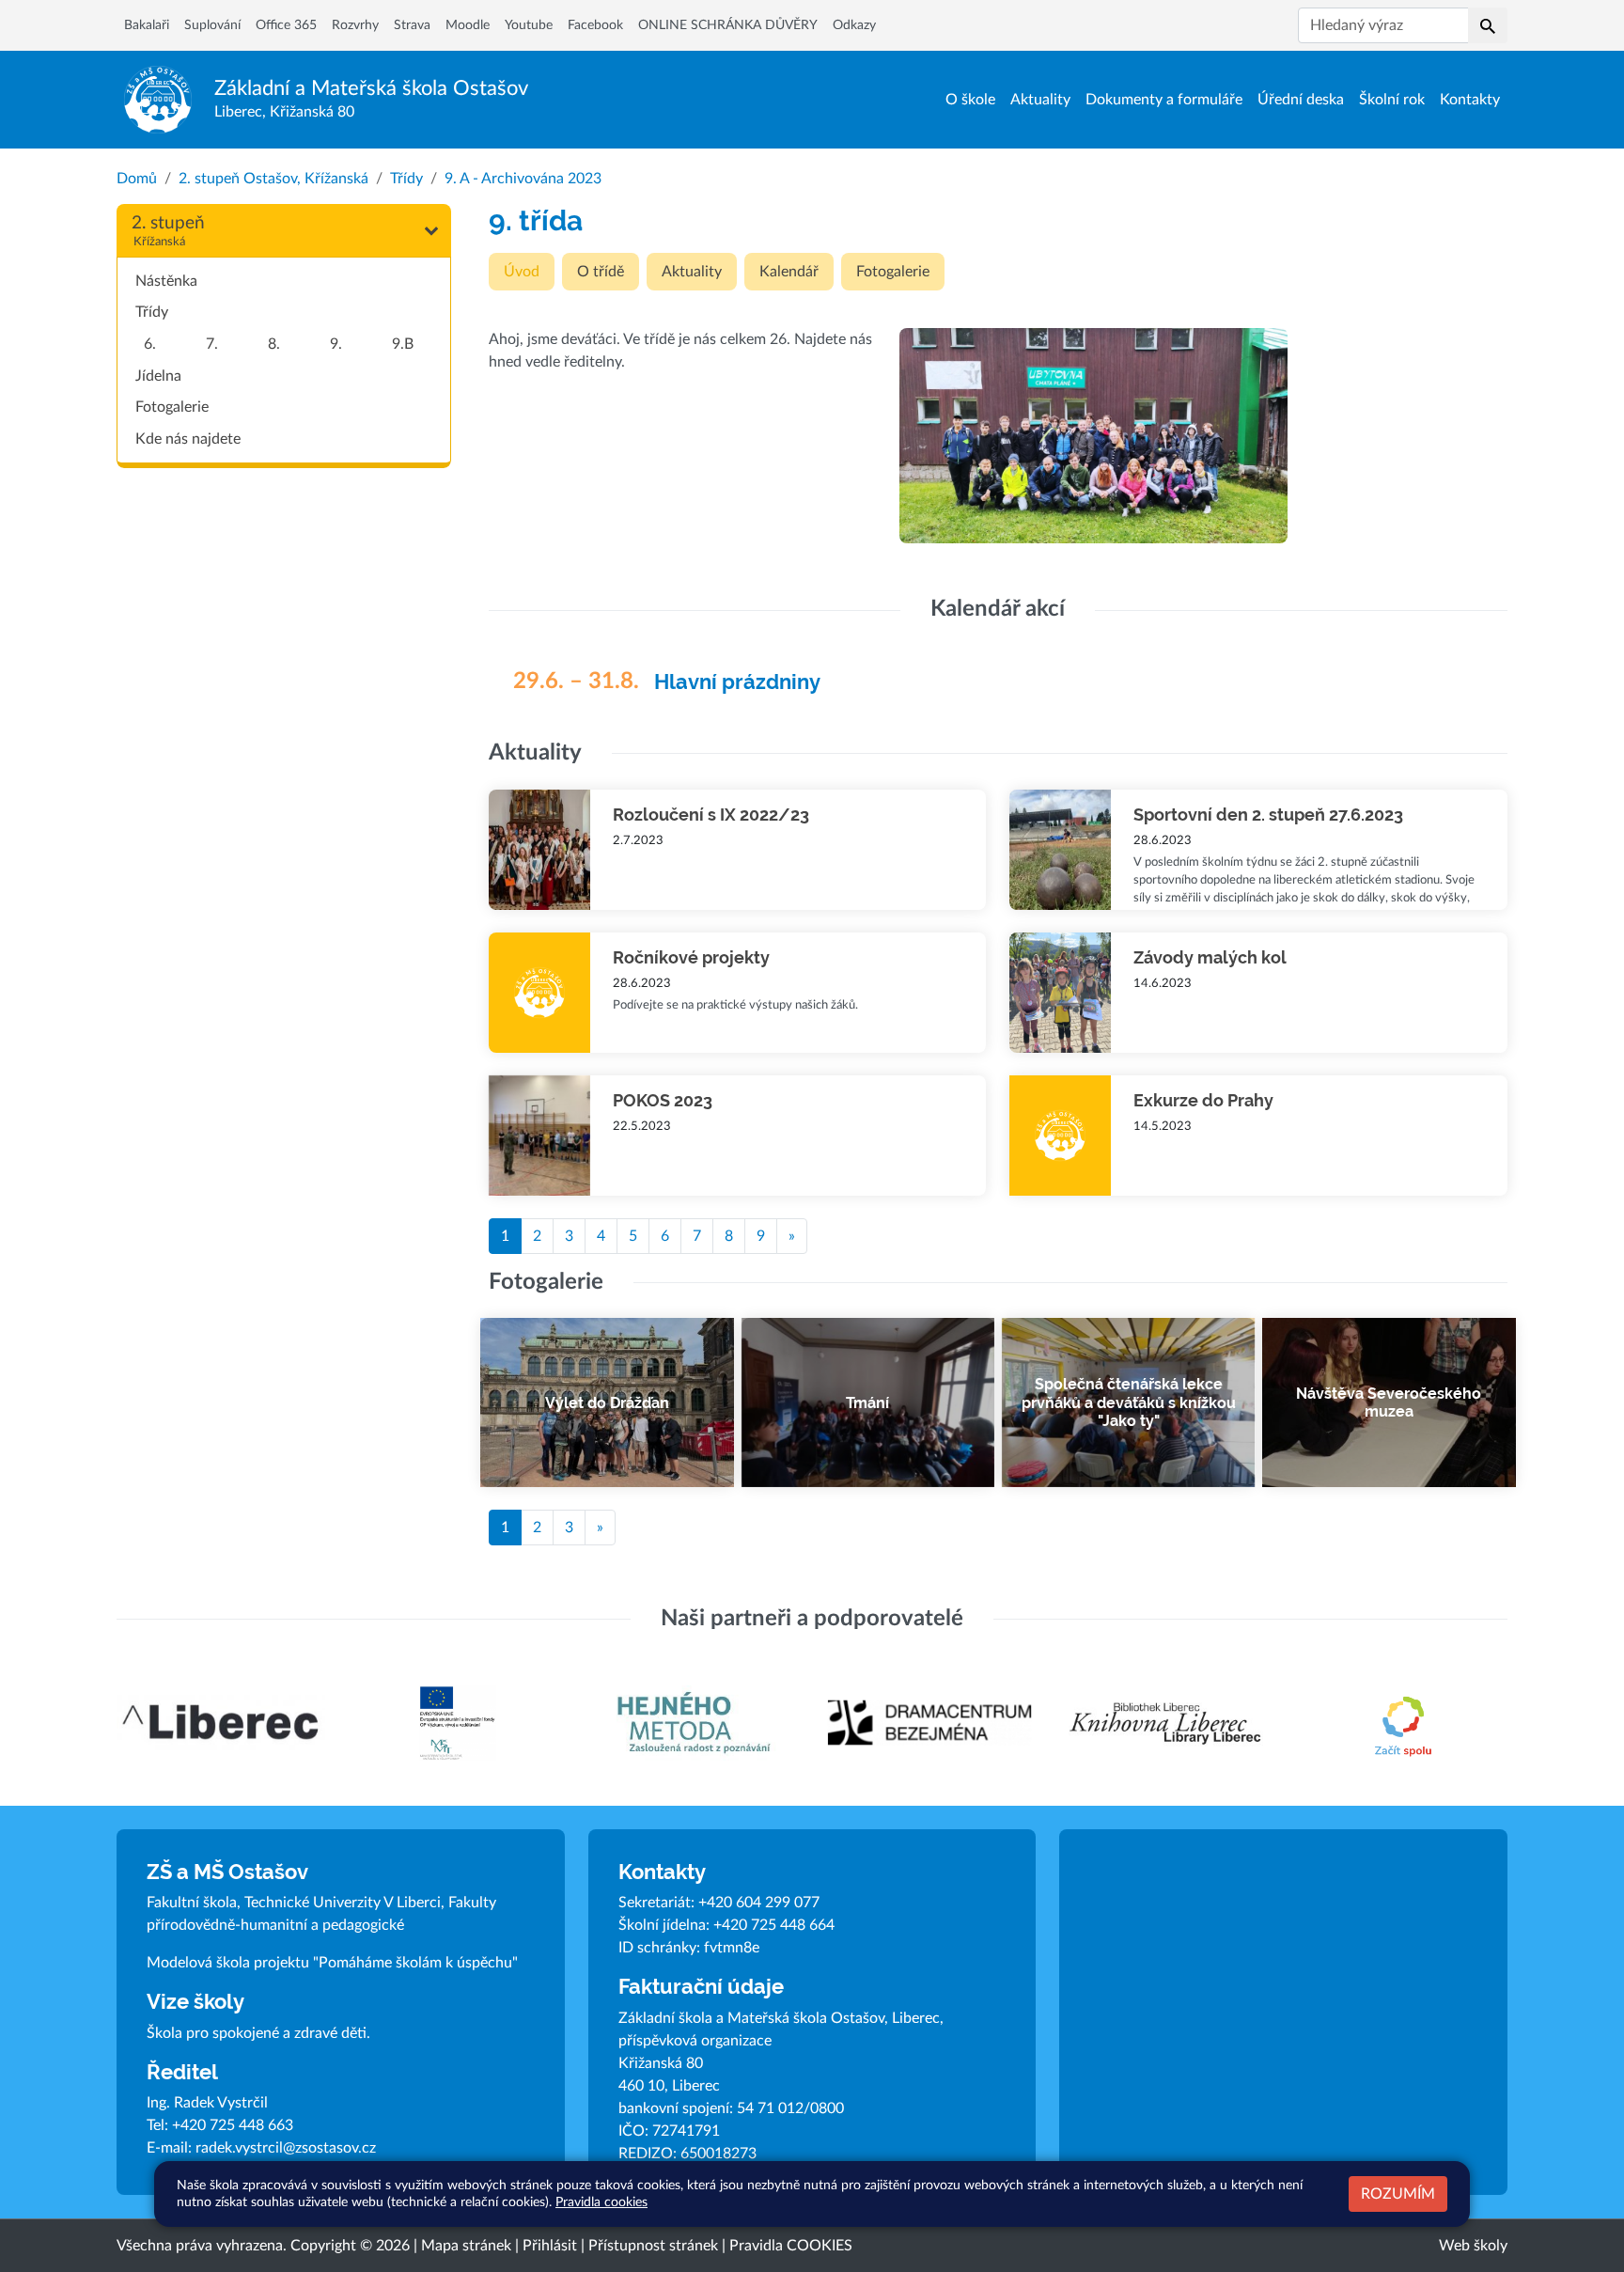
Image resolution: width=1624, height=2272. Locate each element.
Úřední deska (1301, 100)
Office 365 (286, 25)
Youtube (529, 25)
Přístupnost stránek (653, 2246)
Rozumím (1398, 2194)
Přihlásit (550, 2246)
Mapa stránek (466, 2246)
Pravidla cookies (601, 2202)
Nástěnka (166, 281)
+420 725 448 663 (233, 2125)
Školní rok (1392, 100)
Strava (412, 25)
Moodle (468, 25)
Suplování (212, 25)
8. (274, 344)
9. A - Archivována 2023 (523, 179)
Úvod (522, 272)
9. (336, 344)
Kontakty (1470, 100)
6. (150, 344)
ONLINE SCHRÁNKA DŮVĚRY (728, 25)
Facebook (595, 25)
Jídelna (158, 376)
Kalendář (789, 272)
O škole (970, 100)
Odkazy (854, 25)
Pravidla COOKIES (791, 2246)
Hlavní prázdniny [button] (737, 682)
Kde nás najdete (188, 439)
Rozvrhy (355, 25)
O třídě (601, 272)
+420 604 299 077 (759, 1903)
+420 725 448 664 (774, 1925)
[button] (1488, 25)
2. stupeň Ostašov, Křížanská (273, 179)
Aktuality (1040, 100)
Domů (137, 179)
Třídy (406, 179)
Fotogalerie (172, 407)
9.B (403, 344)
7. (212, 344)
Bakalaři (147, 25)
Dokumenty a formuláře (1164, 100)
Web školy (1473, 2246)
